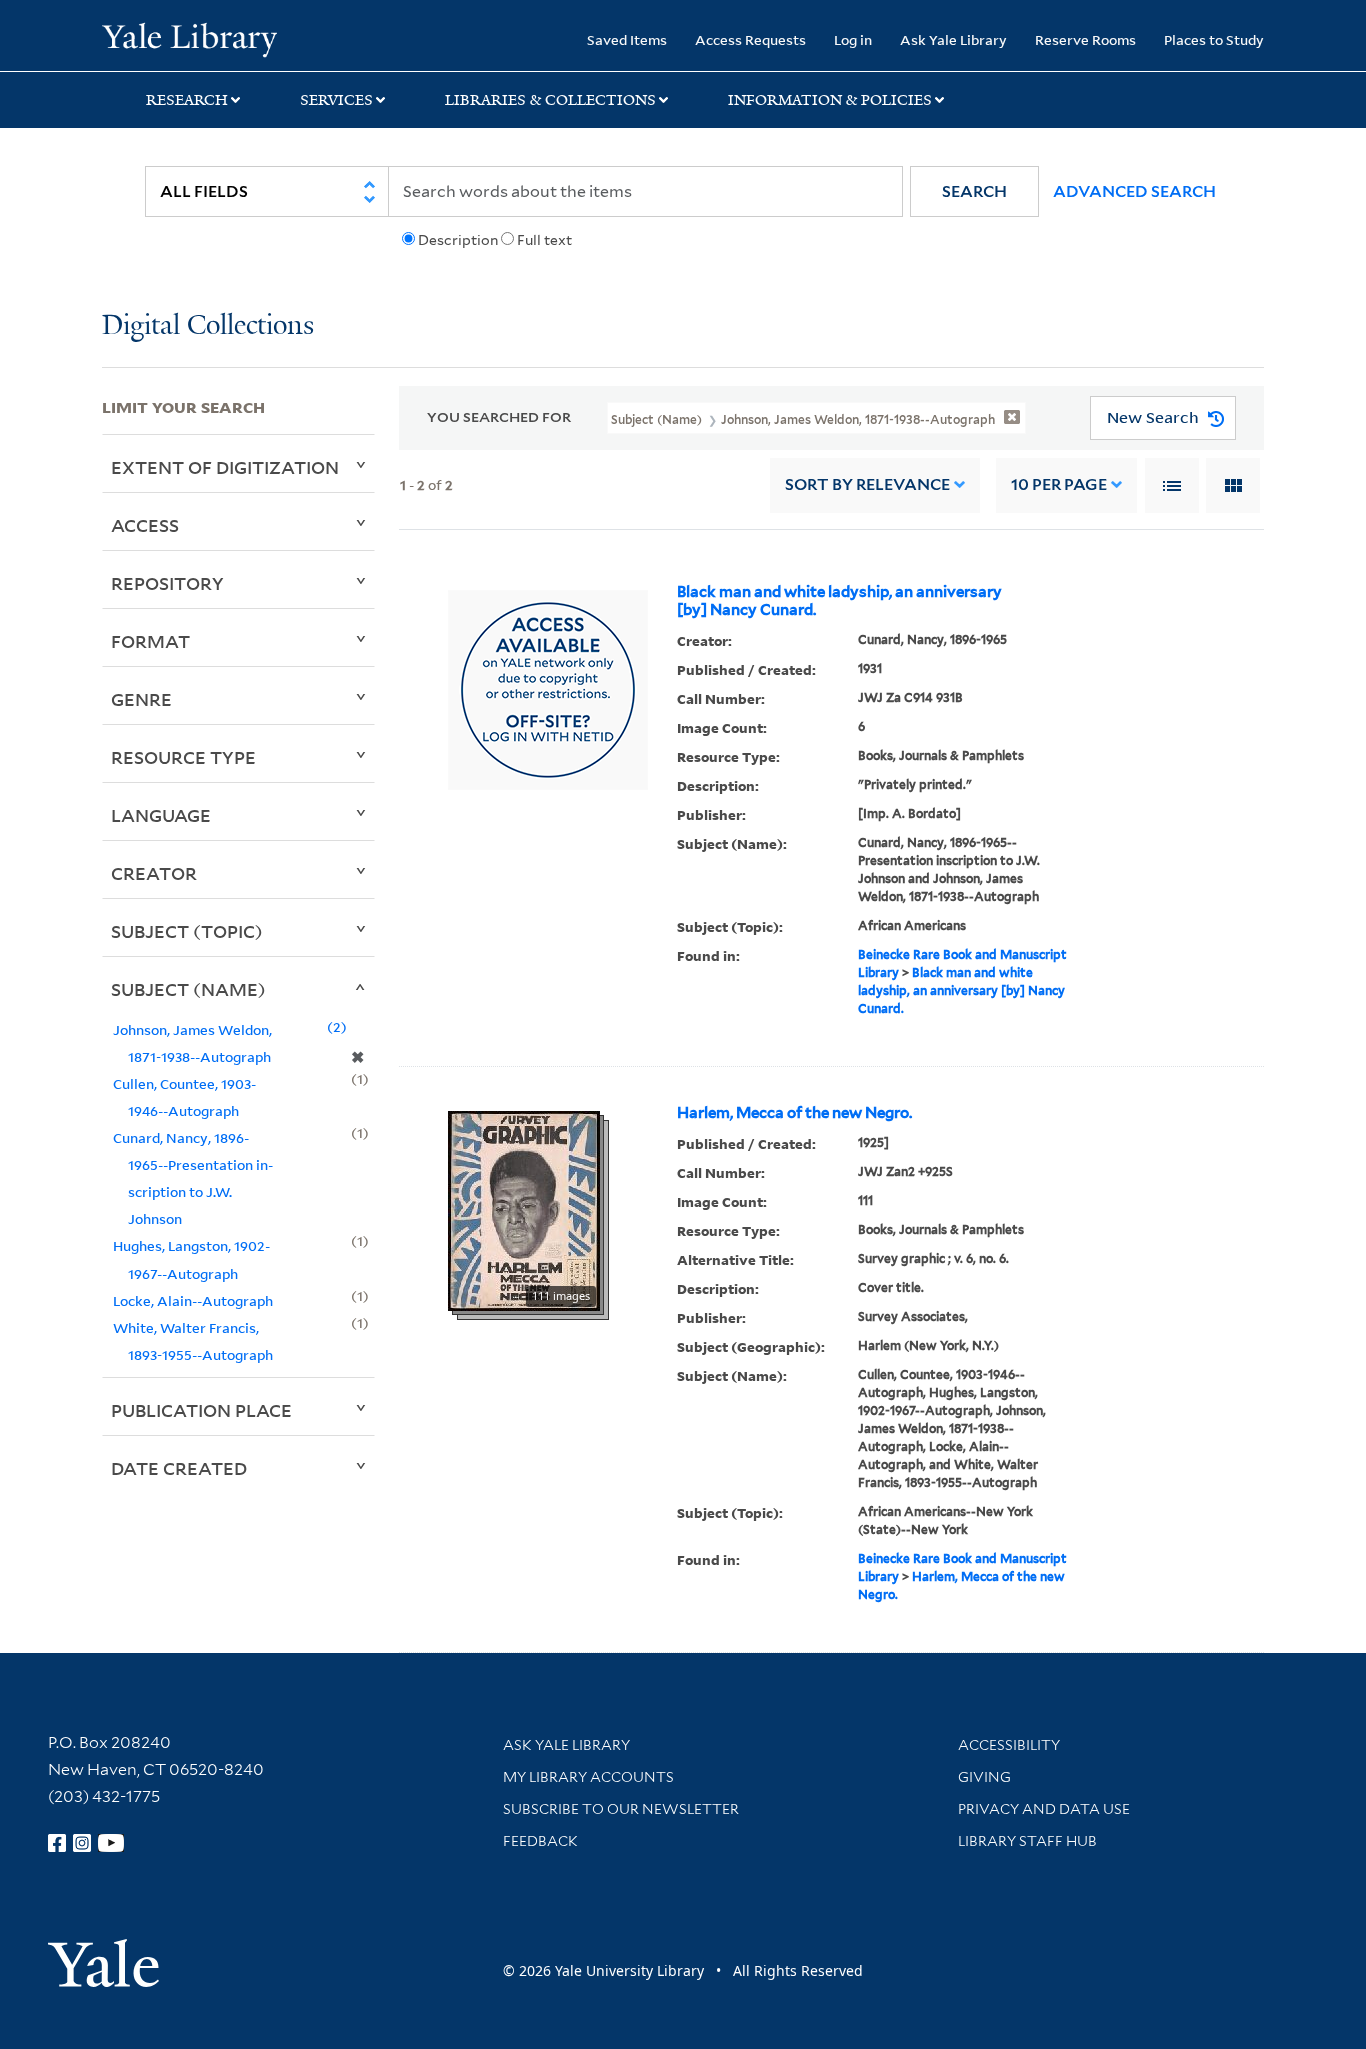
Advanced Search (1134, 191)
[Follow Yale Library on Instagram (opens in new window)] (82, 1843)
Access (145, 525)
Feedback (540, 1841)
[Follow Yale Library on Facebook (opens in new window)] (57, 1843)
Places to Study (1214, 39)
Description (458, 240)
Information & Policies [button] (830, 100)
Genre (141, 699)
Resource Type (183, 757)
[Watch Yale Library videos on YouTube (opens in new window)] (111, 1843)
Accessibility (1009, 1745)
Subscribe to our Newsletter (621, 1809)
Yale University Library (189, 38)
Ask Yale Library (953, 39)
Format (150, 641)
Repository (167, 583)
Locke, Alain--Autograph (193, 1300)
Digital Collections (208, 326)
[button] (974, 191)
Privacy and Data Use (1044, 1809)
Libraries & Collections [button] (550, 100)
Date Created (179, 1468)
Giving (984, 1777)
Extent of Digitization (225, 467)
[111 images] (524, 1209)
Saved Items (627, 39)
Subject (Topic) (187, 931)
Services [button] (336, 100)
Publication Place (201, 1410)
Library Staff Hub (1027, 1841)
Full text (544, 240)
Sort (867, 484)
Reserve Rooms (1085, 39)
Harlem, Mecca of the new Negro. (794, 1113)
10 (1059, 484)
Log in (853, 39)
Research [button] (187, 100)
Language (161, 815)
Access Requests (750, 39)
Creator (154, 873)
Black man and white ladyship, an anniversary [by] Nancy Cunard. (839, 601)
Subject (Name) (188, 989)
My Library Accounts (588, 1777)
